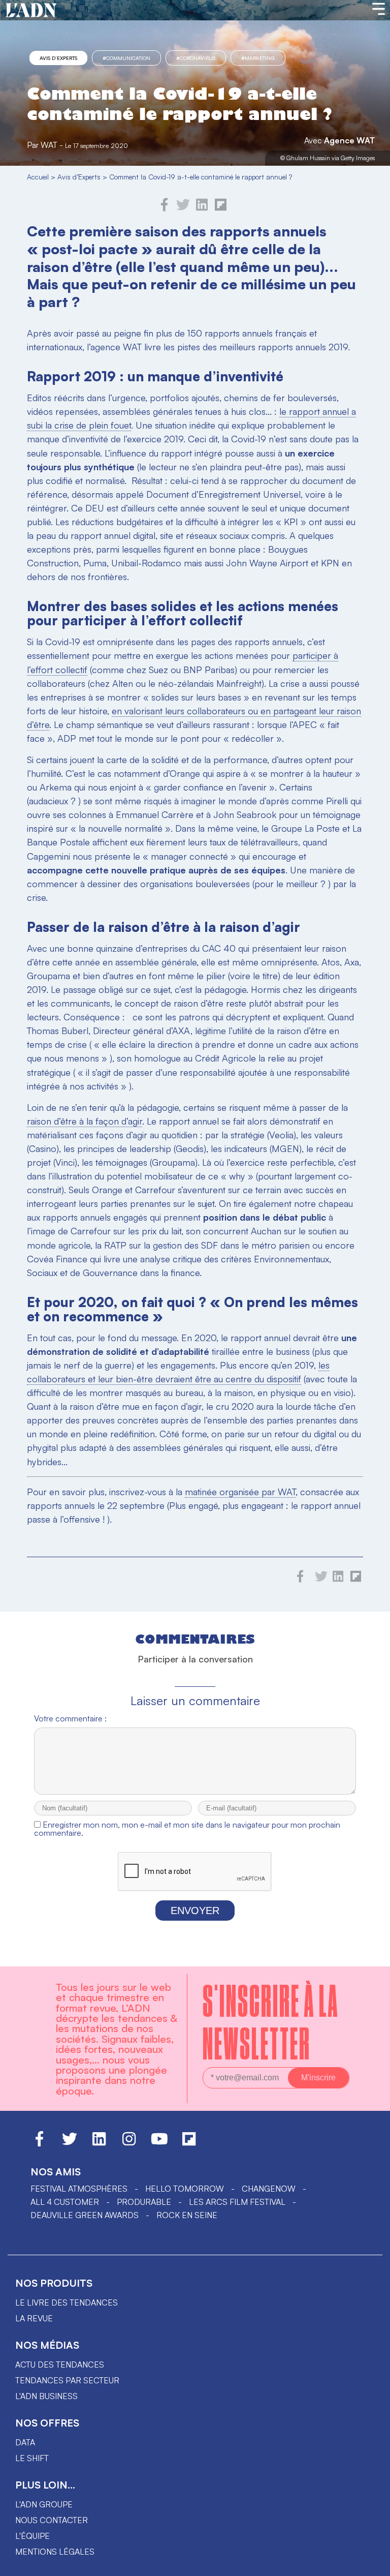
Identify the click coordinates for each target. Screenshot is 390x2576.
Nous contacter (52, 2520)
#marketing (258, 58)
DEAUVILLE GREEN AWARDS (85, 2215)
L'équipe (32, 2536)
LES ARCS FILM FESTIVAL (237, 2202)
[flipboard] (221, 208)
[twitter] (183, 208)
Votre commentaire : (70, 1718)
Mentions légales (55, 2552)
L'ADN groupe (44, 2504)
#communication (126, 58)
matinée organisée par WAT (240, 1492)
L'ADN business (46, 2396)
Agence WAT (349, 140)
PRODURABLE (144, 2202)
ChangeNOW (269, 2189)
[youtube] (159, 2143)
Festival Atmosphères (79, 2189)
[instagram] (129, 2143)
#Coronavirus (196, 58)
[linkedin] (202, 208)
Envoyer (195, 1911)
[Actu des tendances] (31, 11)
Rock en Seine (187, 2215)
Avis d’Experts (58, 58)
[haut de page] (372, 2563)
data (25, 2442)
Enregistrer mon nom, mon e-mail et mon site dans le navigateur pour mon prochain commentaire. (187, 1829)
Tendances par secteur (67, 2380)
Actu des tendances (60, 2365)
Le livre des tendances (67, 2302)
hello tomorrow (185, 2189)
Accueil (38, 177)
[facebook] (165, 208)
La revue (34, 2318)
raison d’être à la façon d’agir (85, 1121)
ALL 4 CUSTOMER (65, 2202)
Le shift (32, 2458)
